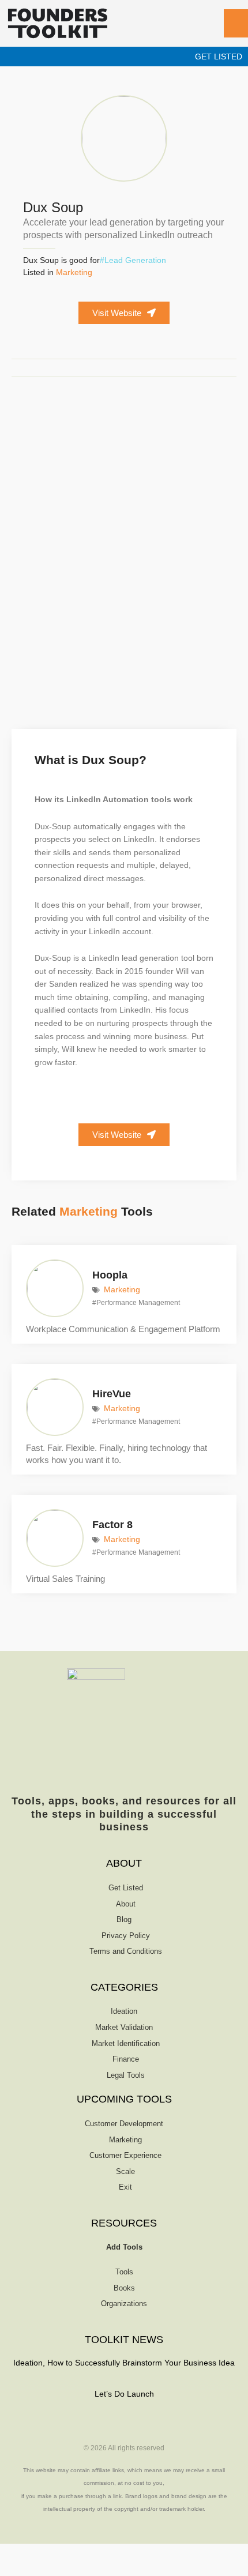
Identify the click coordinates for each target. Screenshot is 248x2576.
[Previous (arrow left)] (14, 2569)
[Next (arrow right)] (44, 2569)
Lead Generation (135, 260)
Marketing (74, 272)
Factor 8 (112, 1525)
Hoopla (110, 1275)
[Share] (74, 2553)
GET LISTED (219, 57)
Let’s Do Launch (124, 2394)
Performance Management (138, 1303)
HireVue (112, 1394)
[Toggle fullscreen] (44, 2553)
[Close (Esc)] (104, 2553)
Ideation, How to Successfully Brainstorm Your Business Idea (124, 2363)
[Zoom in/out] (14, 2553)
